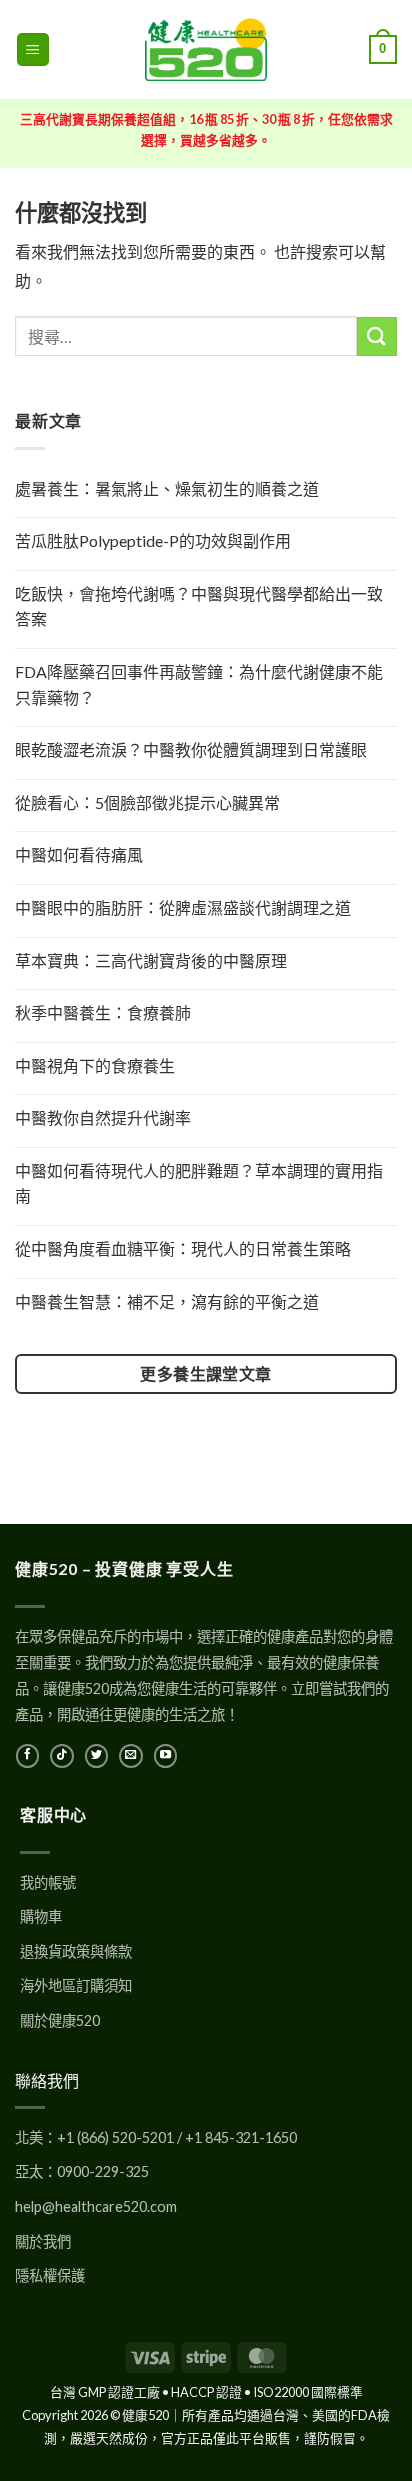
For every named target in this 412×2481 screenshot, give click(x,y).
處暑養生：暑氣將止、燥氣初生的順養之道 (167, 488)
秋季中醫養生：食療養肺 (103, 1012)
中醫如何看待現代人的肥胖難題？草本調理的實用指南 (199, 1183)
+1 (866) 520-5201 (115, 2137)
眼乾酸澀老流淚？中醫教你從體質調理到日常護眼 (191, 749)
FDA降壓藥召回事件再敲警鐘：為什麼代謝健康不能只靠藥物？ (199, 684)
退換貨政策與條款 (76, 1951)
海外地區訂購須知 (76, 1985)
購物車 (41, 1916)
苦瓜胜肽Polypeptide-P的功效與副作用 (153, 540)
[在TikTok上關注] (61, 1756)
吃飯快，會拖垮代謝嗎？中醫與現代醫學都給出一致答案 (199, 606)
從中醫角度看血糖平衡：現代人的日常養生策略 (183, 1248)
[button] (33, 49)
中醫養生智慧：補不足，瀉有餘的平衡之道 (167, 1301)
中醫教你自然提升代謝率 (103, 1117)
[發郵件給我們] (130, 1756)
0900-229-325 (103, 2171)
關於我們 (43, 2241)
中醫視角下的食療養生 (95, 1065)
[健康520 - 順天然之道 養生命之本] (206, 49)
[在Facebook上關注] (27, 1756)
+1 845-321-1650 (241, 2137)
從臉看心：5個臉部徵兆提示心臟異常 (147, 802)
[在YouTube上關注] (165, 1756)
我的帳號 (48, 1882)
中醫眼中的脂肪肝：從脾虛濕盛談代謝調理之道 (183, 907)
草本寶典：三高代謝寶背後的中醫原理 (151, 960)
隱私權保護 (50, 2275)
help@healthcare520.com (96, 2206)
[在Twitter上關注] (96, 1756)
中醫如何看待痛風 (79, 854)
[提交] (377, 336)
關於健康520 (60, 2020)
